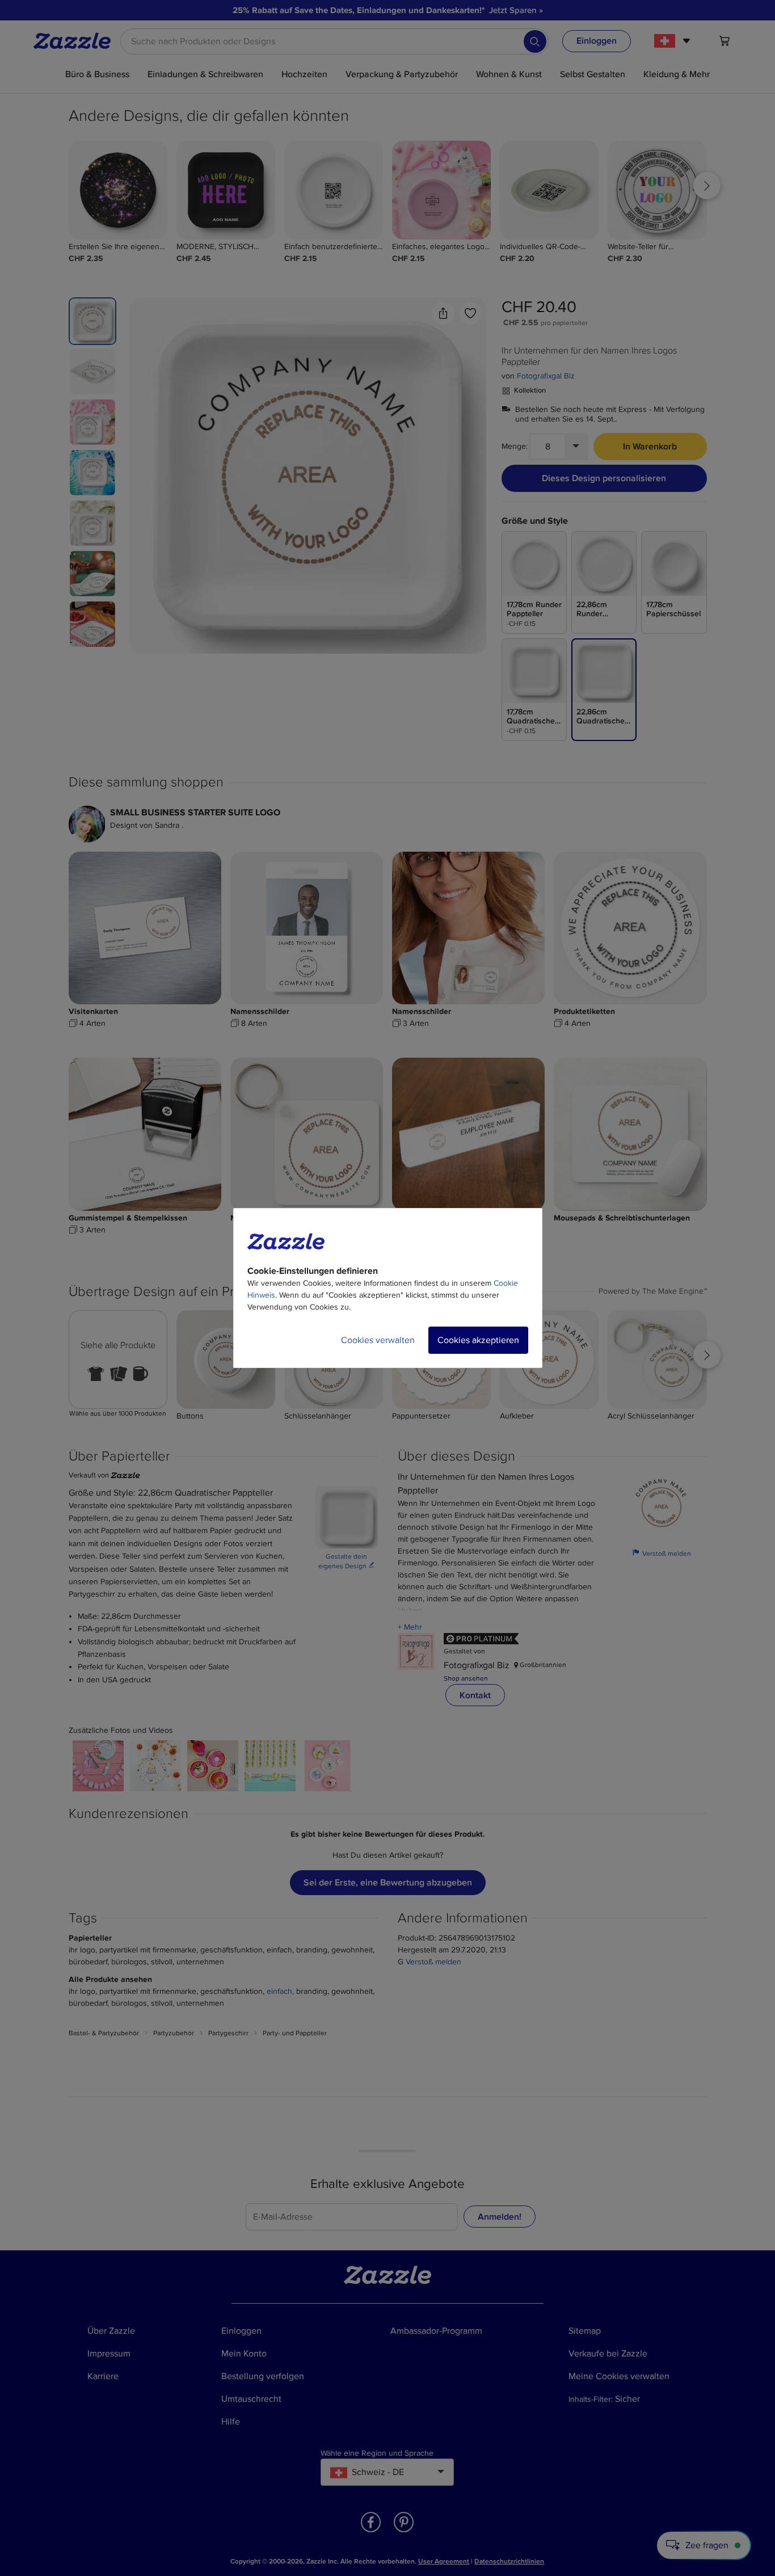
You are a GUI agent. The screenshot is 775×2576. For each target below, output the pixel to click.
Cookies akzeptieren (478, 1340)
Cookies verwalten (378, 1340)
